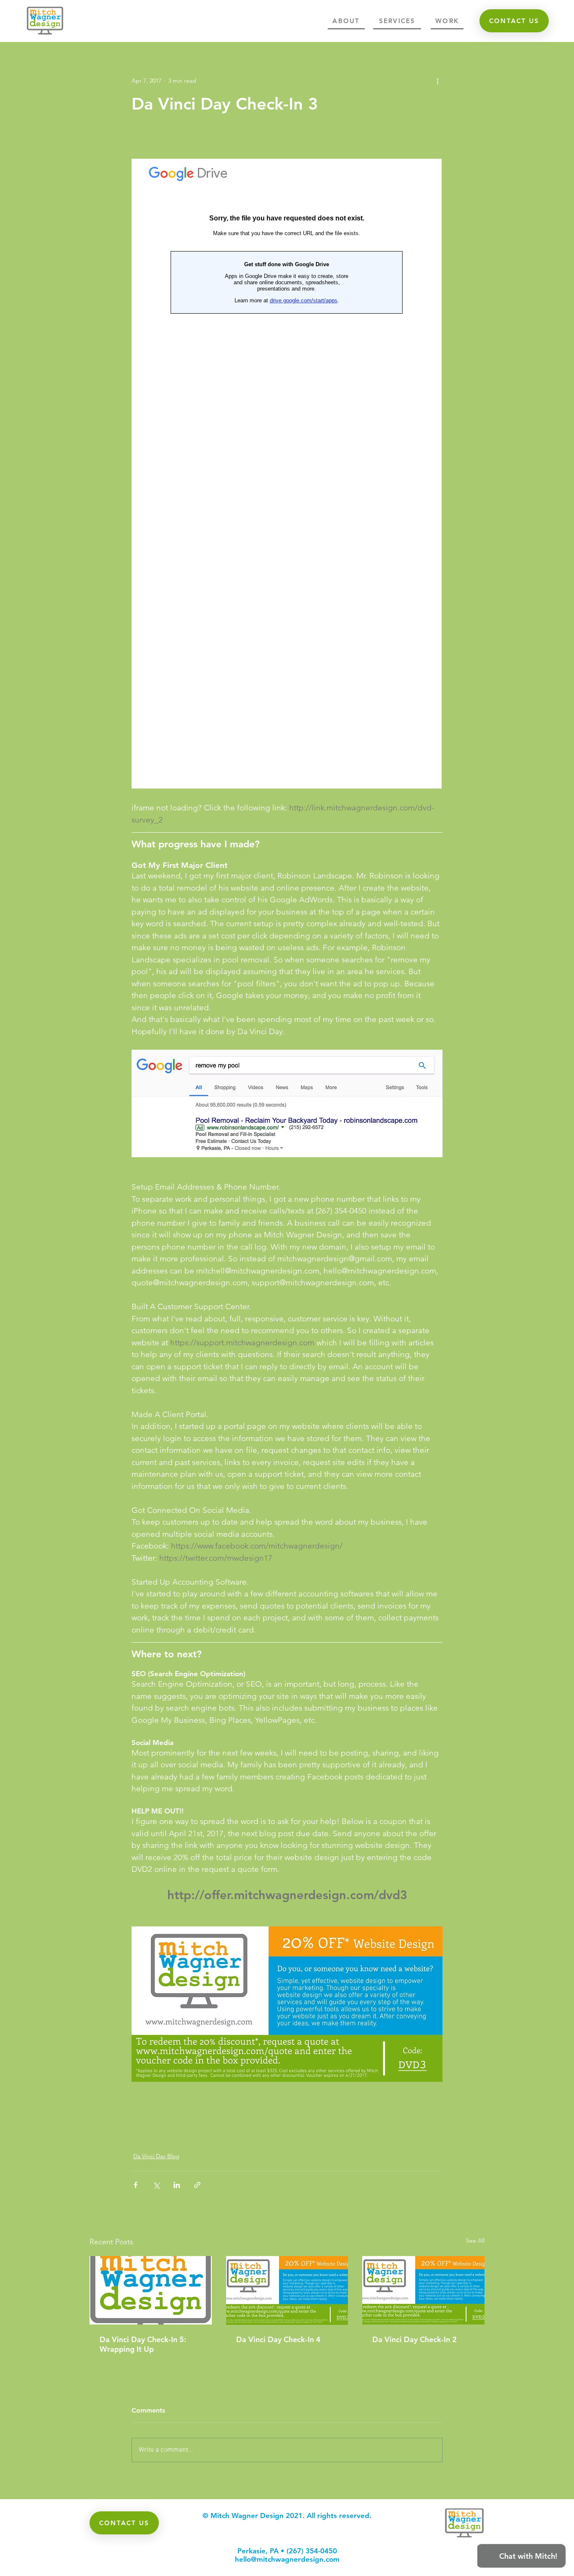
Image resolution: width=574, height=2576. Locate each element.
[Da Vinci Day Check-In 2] (423, 2290)
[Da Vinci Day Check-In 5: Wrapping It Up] (151, 2290)
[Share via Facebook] (136, 2185)
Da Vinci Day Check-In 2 (415, 2339)
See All (475, 2241)
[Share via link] (197, 2185)
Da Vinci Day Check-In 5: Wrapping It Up (143, 2344)
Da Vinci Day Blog (156, 2156)
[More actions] (437, 81)
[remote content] (287, 474)
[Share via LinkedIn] (177, 2185)
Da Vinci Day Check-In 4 (278, 2339)
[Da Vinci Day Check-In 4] (287, 2290)
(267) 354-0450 (312, 2551)
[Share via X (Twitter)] (156, 2185)
